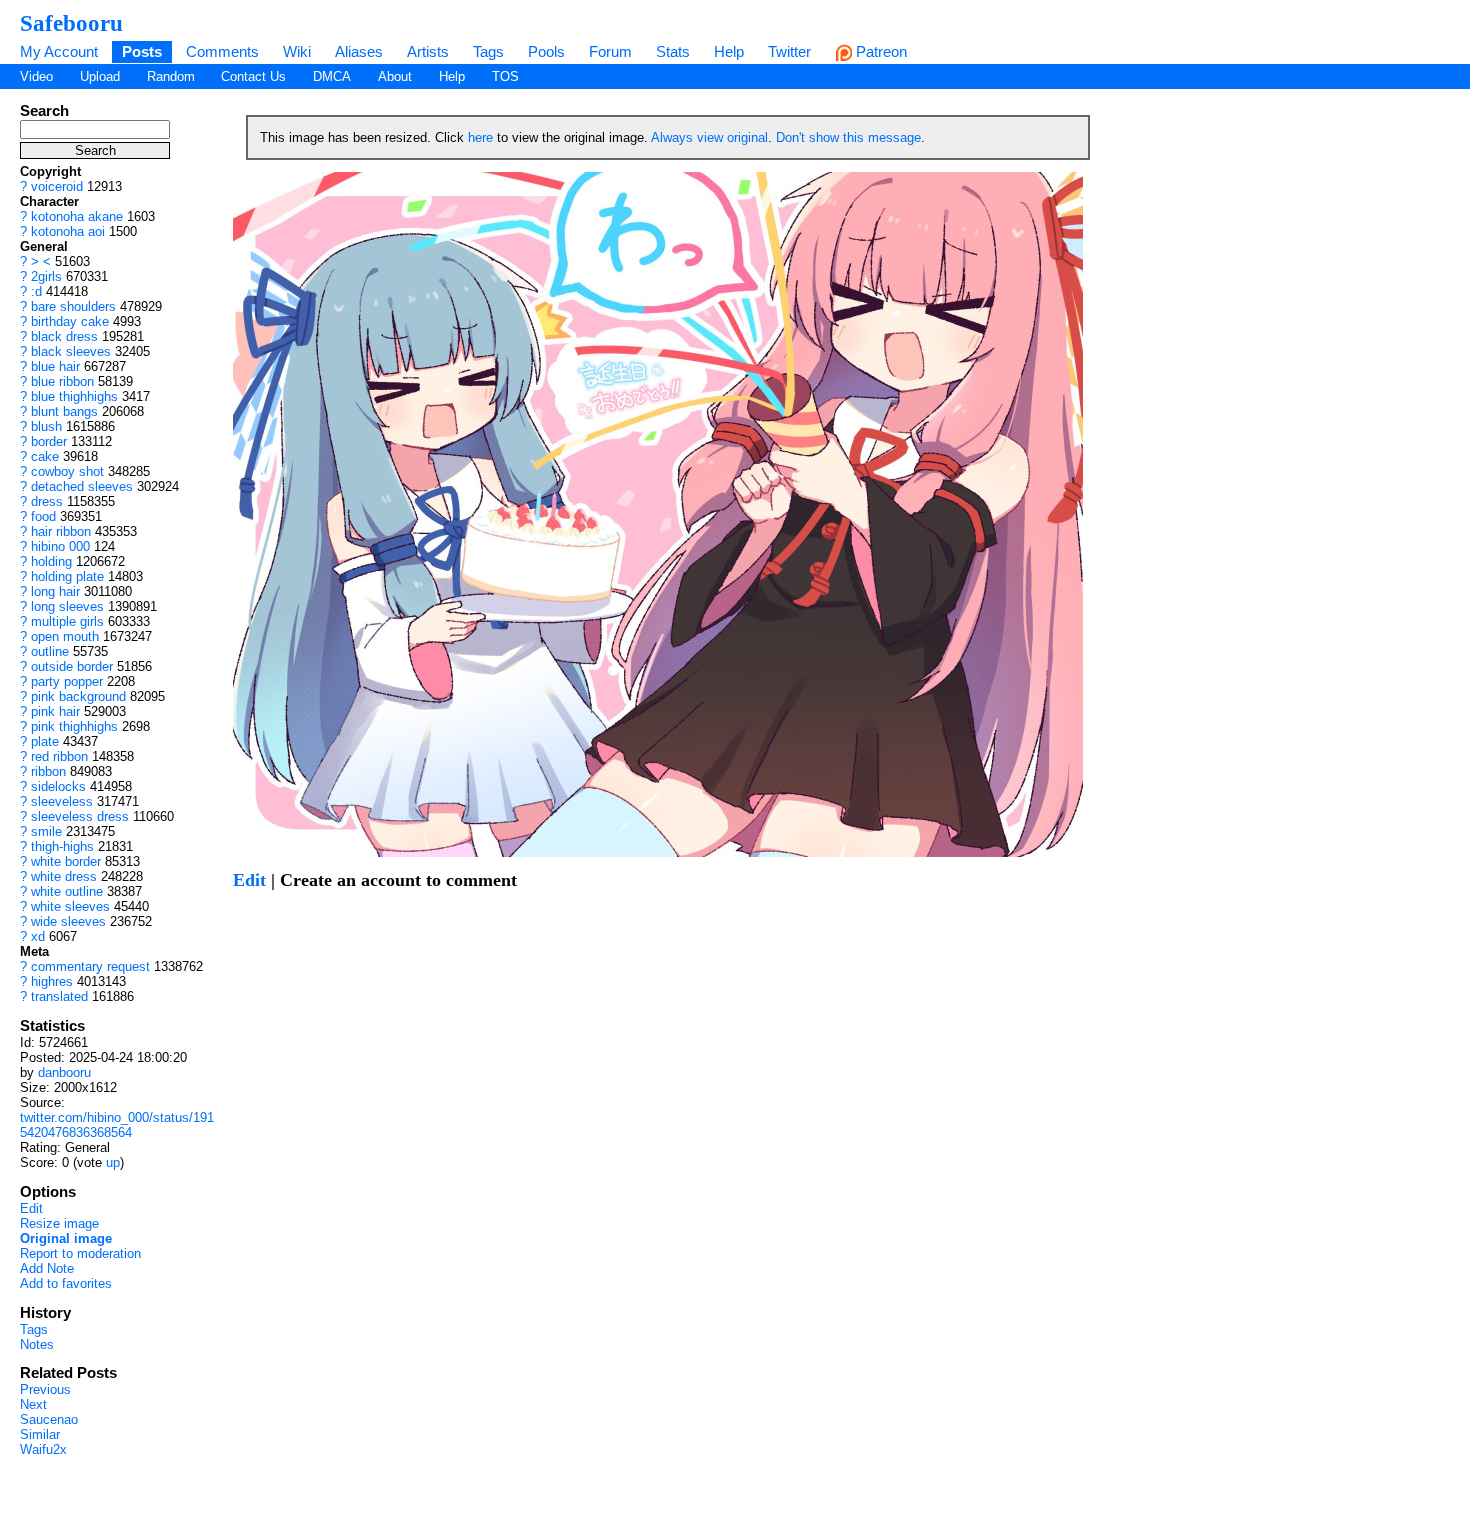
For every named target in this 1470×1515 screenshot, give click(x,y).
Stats (673, 51)
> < (41, 261)
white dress (64, 876)
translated (59, 996)
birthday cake (70, 321)
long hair (55, 591)
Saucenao (49, 1419)
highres (52, 981)
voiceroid (57, 186)
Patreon (879, 51)
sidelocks (58, 786)
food (43, 516)
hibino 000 (60, 546)
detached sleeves (82, 486)
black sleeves (71, 351)
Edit (31, 1208)
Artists (428, 51)
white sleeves (70, 906)
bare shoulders (73, 306)
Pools (546, 51)
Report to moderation (80, 1253)
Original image (66, 1238)
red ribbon (59, 756)
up (113, 1162)
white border (66, 861)
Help (729, 51)
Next (33, 1404)
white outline (67, 891)
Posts (142, 51)
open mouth (65, 636)
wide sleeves (68, 921)
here (480, 137)
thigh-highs (62, 846)
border (49, 441)
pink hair (55, 711)
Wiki (297, 51)
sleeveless (62, 801)
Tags (488, 51)
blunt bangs (64, 411)
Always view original (709, 137)
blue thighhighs (74, 396)
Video (36, 76)
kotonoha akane (77, 216)
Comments (222, 51)
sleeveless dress (80, 816)
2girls (46, 276)
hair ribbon (61, 531)
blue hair (55, 366)
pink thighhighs (74, 726)
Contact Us (253, 76)
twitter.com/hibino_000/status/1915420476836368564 (117, 1125)
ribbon (48, 771)
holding (51, 561)
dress (47, 501)
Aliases (359, 51)
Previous (45, 1389)
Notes (37, 1344)
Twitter (789, 51)
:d (36, 291)
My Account (59, 51)
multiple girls (67, 621)
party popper (67, 681)
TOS (505, 76)
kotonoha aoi (68, 231)
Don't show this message (848, 137)
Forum (610, 51)
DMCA (332, 76)
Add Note (47, 1268)
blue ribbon (62, 381)
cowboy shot (67, 471)
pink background (78, 696)
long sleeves (67, 606)
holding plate (67, 576)
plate (45, 741)
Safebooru (71, 23)
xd (38, 936)
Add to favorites (66, 1283)
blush (46, 426)
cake (45, 456)
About (395, 76)
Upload (100, 76)
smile (46, 831)
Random (171, 76)
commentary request (90, 966)
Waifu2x (43, 1449)
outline (50, 651)
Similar (40, 1434)
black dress (64, 336)
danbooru (64, 1072)
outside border (72, 666)
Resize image (59, 1223)
